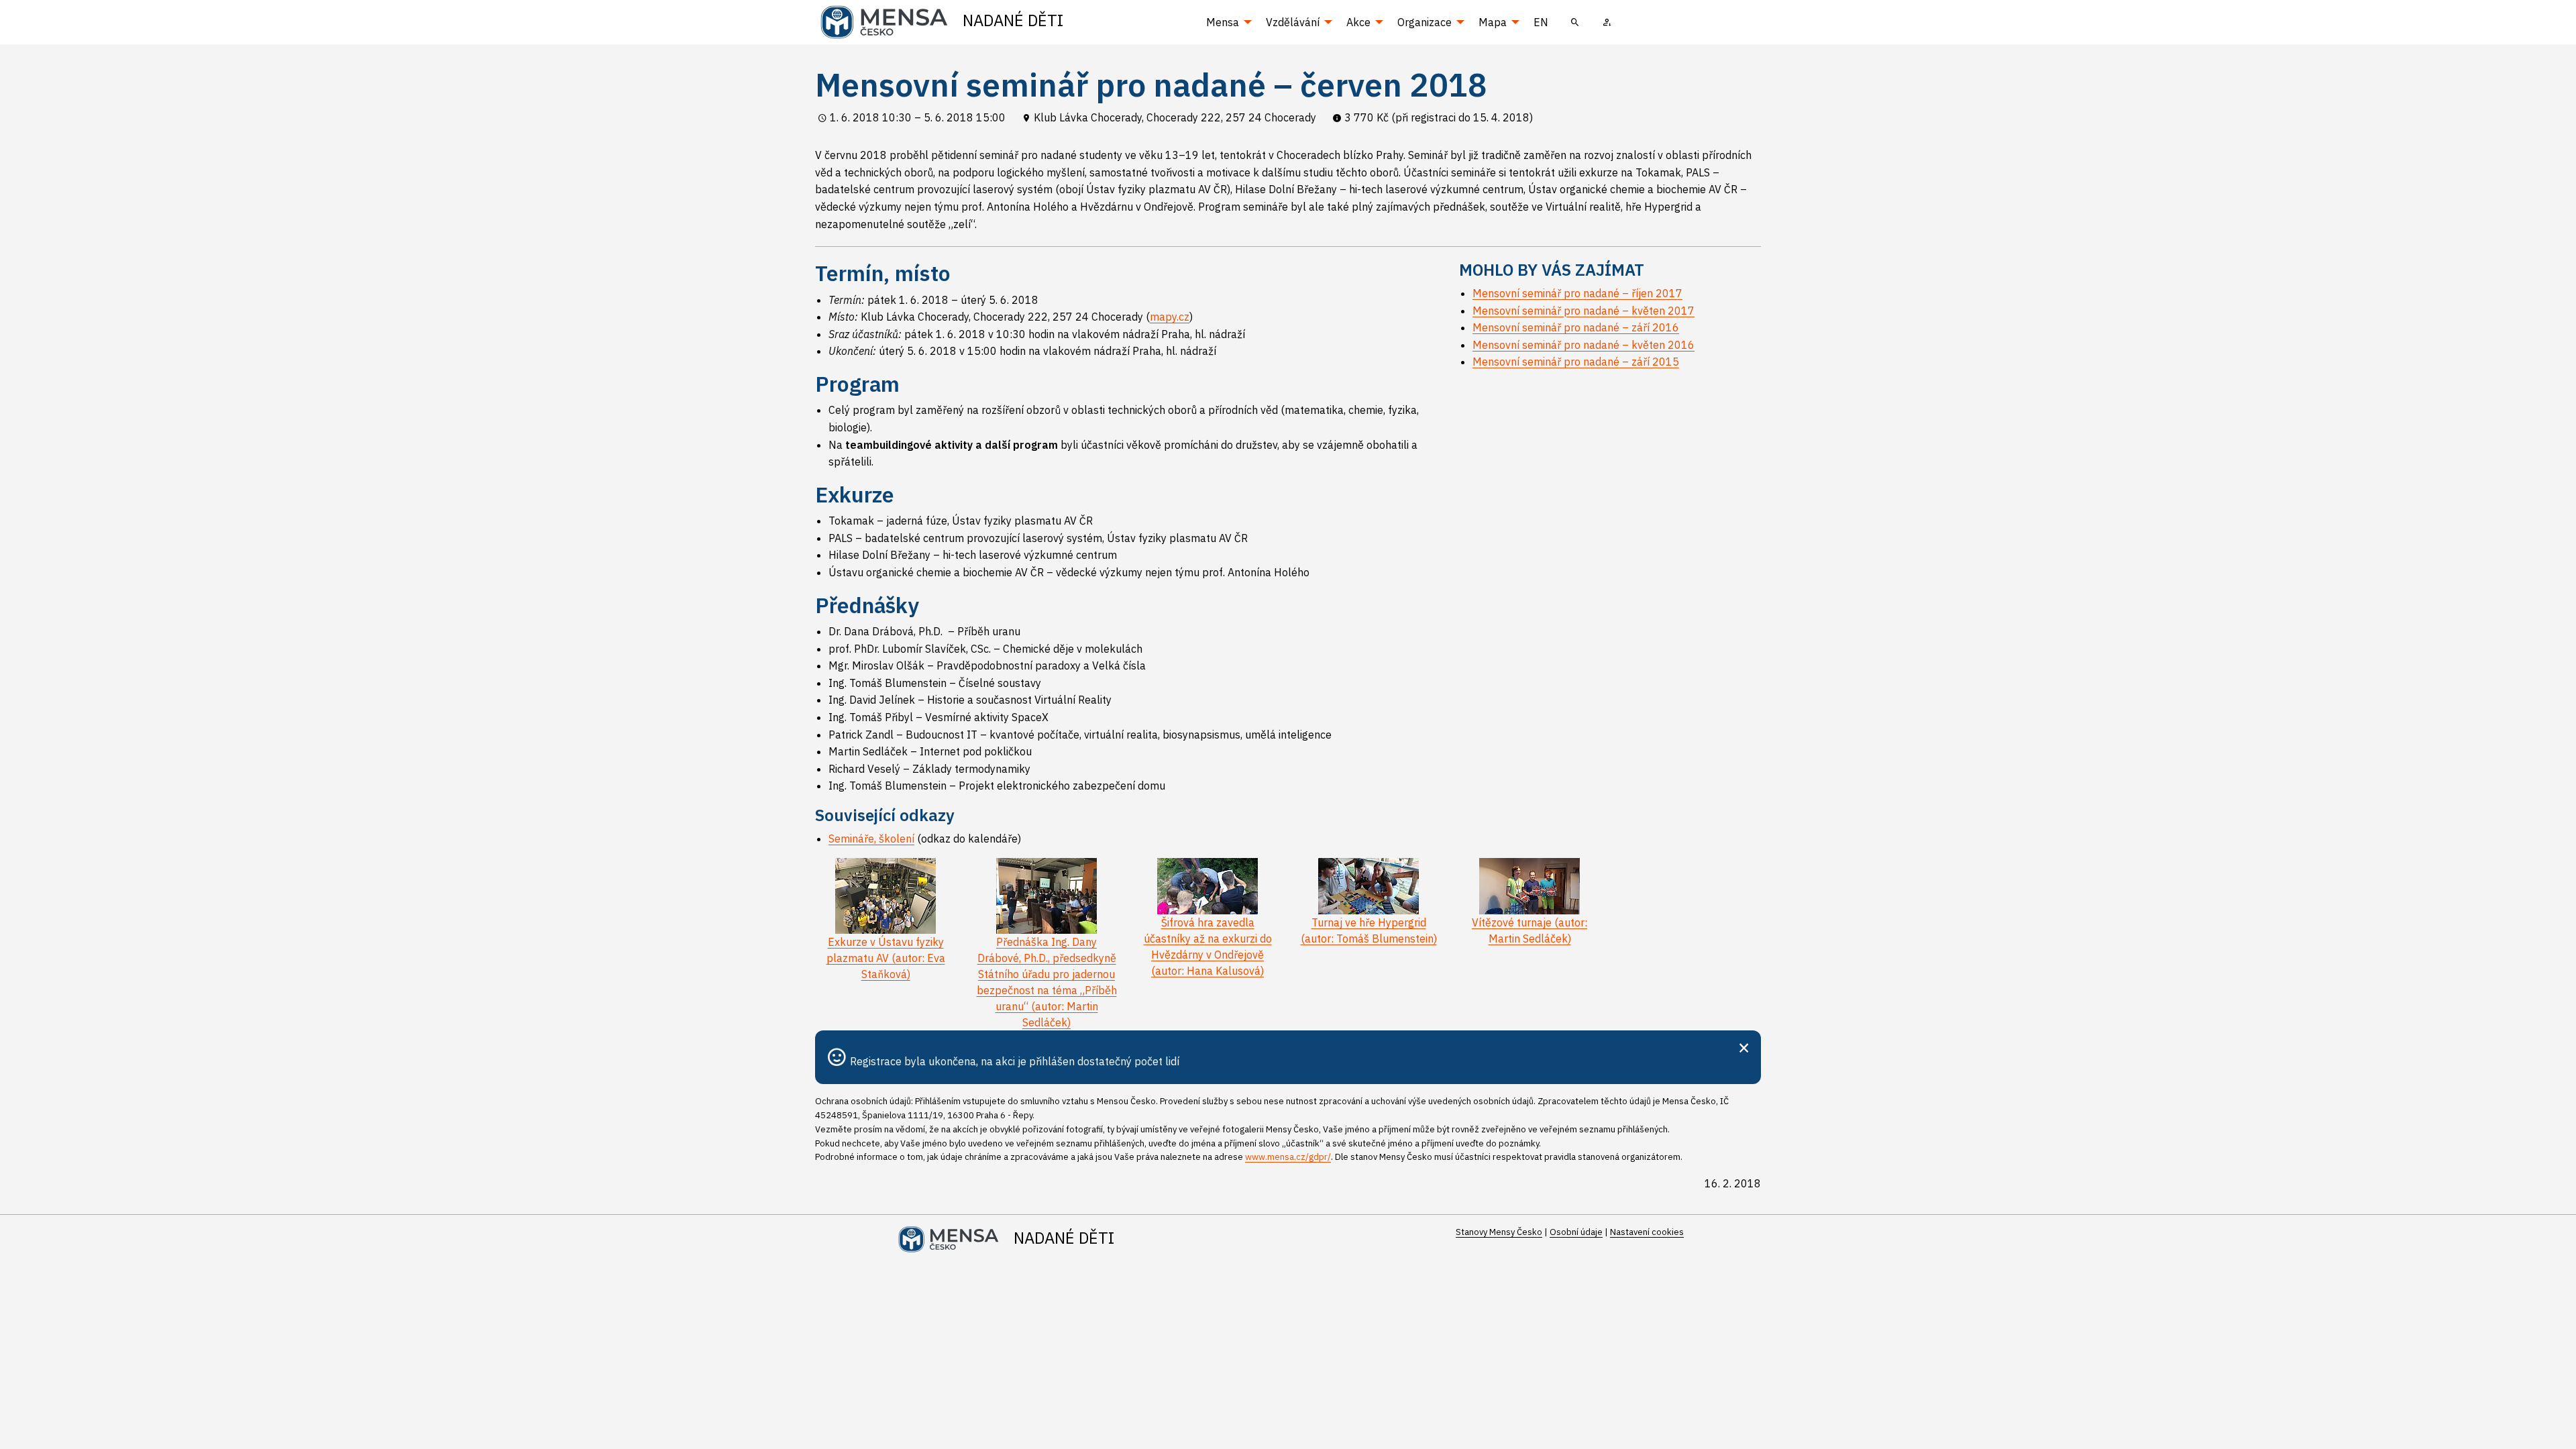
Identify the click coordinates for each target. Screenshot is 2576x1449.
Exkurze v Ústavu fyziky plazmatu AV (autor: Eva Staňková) (886, 958)
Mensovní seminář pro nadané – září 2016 (1576, 327)
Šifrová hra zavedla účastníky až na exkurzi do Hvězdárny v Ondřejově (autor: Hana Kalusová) (1208, 947)
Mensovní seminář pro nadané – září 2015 (1576, 362)
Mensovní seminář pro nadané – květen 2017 (1584, 311)
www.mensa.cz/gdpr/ (1288, 1157)
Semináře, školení (871, 839)
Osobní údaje (1576, 1232)
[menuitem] (1575, 22)
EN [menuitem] (1541, 22)
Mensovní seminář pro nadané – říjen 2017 (1577, 293)
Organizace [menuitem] (1425, 22)
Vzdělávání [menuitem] (1293, 22)
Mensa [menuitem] (1223, 22)
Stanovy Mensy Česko (1499, 1232)
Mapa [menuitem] (1493, 22)
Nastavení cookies (1647, 1232)
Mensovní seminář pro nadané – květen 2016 (1584, 345)
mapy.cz (1170, 317)
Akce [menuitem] (1358, 22)
